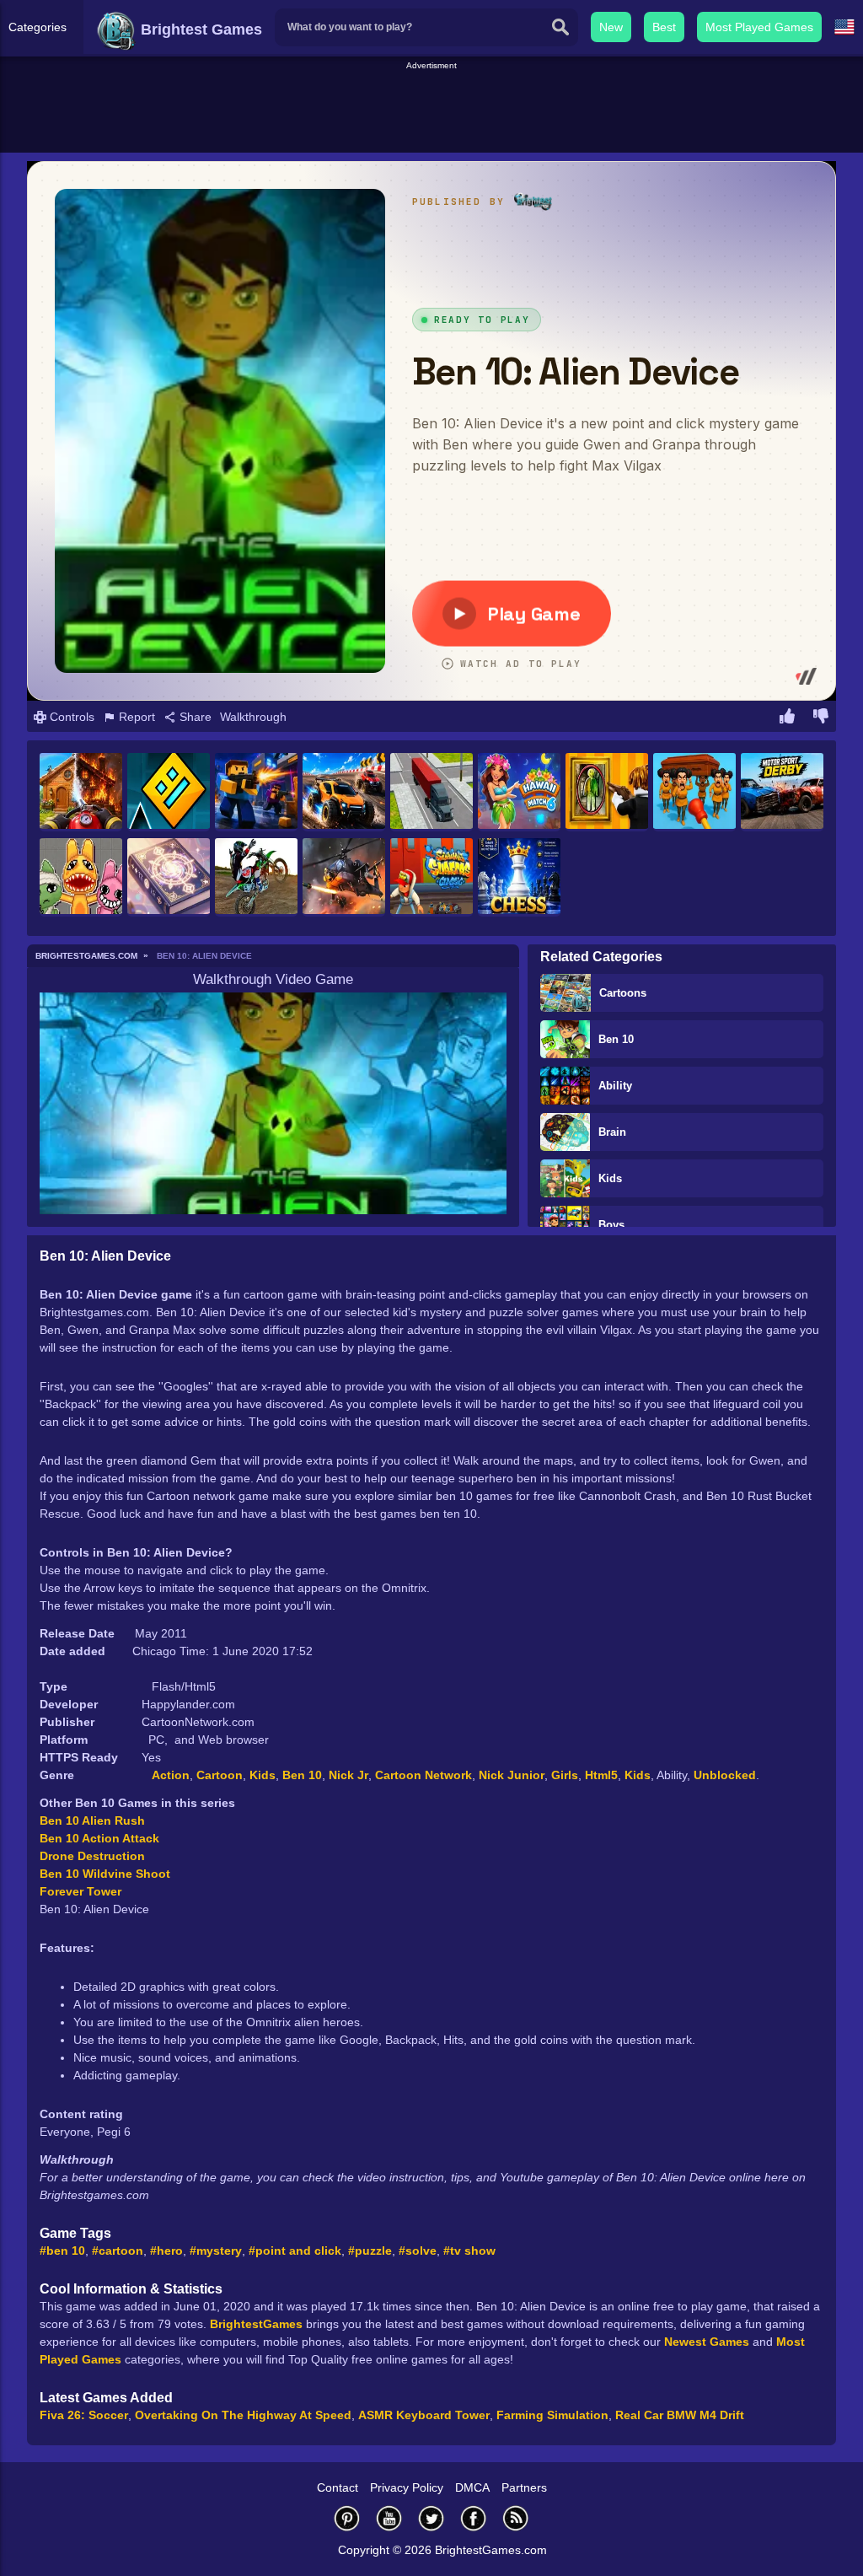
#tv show (469, 2251)
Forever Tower (80, 1891)
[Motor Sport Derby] (782, 792)
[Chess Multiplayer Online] (519, 877)
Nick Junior (512, 1775)
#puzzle (370, 2251)
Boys (611, 1225)
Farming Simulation (552, 2415)
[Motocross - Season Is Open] (256, 877)
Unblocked (725, 1775)
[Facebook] (474, 2518)
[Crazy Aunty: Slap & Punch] (694, 792)
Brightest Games (199, 30)
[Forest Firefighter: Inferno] (81, 792)
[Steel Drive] (344, 792)
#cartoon (118, 2251)
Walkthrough (253, 717)
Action (171, 1775)
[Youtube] (389, 2518)
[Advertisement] (431, 110)
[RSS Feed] (516, 2518)
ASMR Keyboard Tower (424, 2415)
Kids (610, 1178)
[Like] (787, 718)
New (611, 27)
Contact (338, 2487)
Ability (615, 1086)
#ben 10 (62, 2251)
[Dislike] (821, 718)
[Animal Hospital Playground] (81, 877)
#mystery (216, 2251)
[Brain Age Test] (169, 877)
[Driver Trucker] (431, 792)
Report (135, 717)
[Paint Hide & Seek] (607, 792)
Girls (565, 1775)
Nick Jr (348, 1775)
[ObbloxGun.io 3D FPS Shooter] (256, 792)
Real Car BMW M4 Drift (680, 2415)
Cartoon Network (423, 1775)
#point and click (295, 2251)
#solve (418, 2251)
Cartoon (220, 1775)
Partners (524, 2487)
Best (664, 27)
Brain (612, 1132)
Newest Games (707, 2342)
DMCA (472, 2487)
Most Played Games (759, 27)
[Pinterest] (347, 2518)
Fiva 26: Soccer (84, 2415)
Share (194, 717)
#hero (166, 2251)
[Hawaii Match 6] (519, 792)
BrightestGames (256, 2324)
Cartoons (623, 993)
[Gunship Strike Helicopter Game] (344, 877)
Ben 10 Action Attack (99, 1838)
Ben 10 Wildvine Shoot (105, 1874)
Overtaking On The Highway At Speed (243, 2415)
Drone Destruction (92, 1856)
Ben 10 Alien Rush (92, 1820)
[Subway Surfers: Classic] (431, 877)
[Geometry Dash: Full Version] (169, 792)
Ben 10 (616, 1039)
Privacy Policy (407, 2487)
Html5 (601, 1775)
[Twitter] (431, 2518)
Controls (70, 717)
